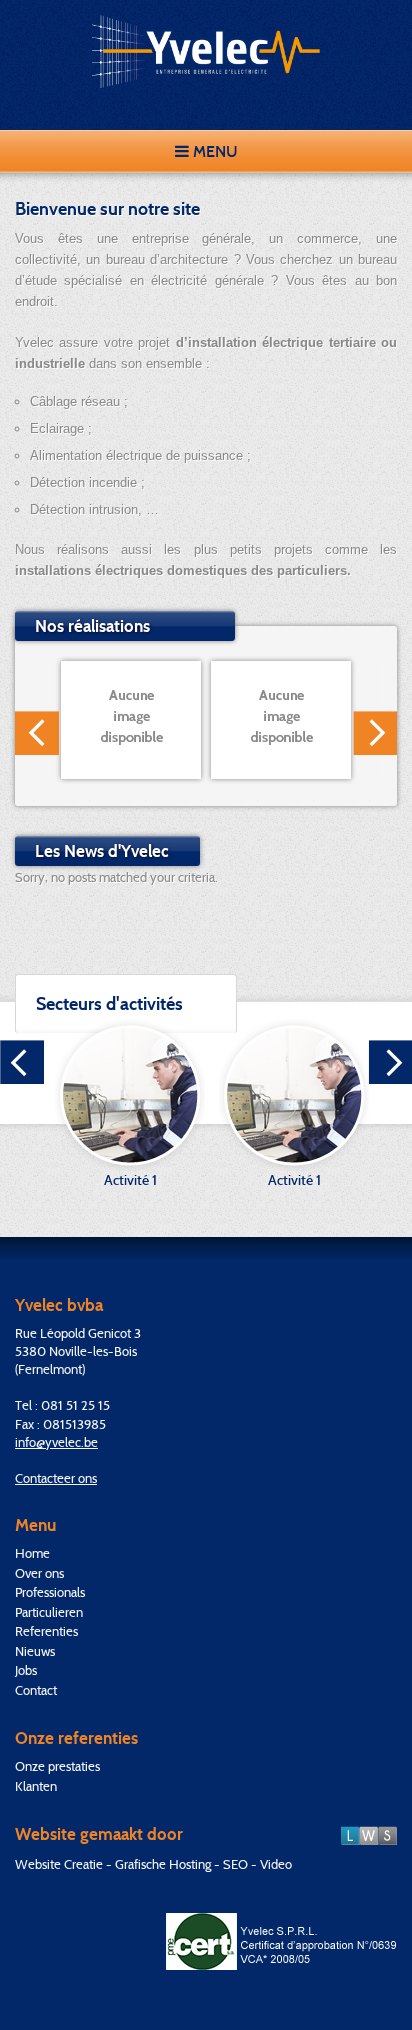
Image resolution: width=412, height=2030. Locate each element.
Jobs (26, 1670)
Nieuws (35, 1651)
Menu (213, 151)
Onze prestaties (57, 1766)
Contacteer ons (56, 1478)
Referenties (46, 1631)
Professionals (50, 1592)
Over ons (39, 1573)
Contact (36, 1690)
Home (32, 1553)
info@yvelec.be (56, 1442)
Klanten (36, 1786)
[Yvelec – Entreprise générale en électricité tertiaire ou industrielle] (206, 51)
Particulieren (49, 1612)
